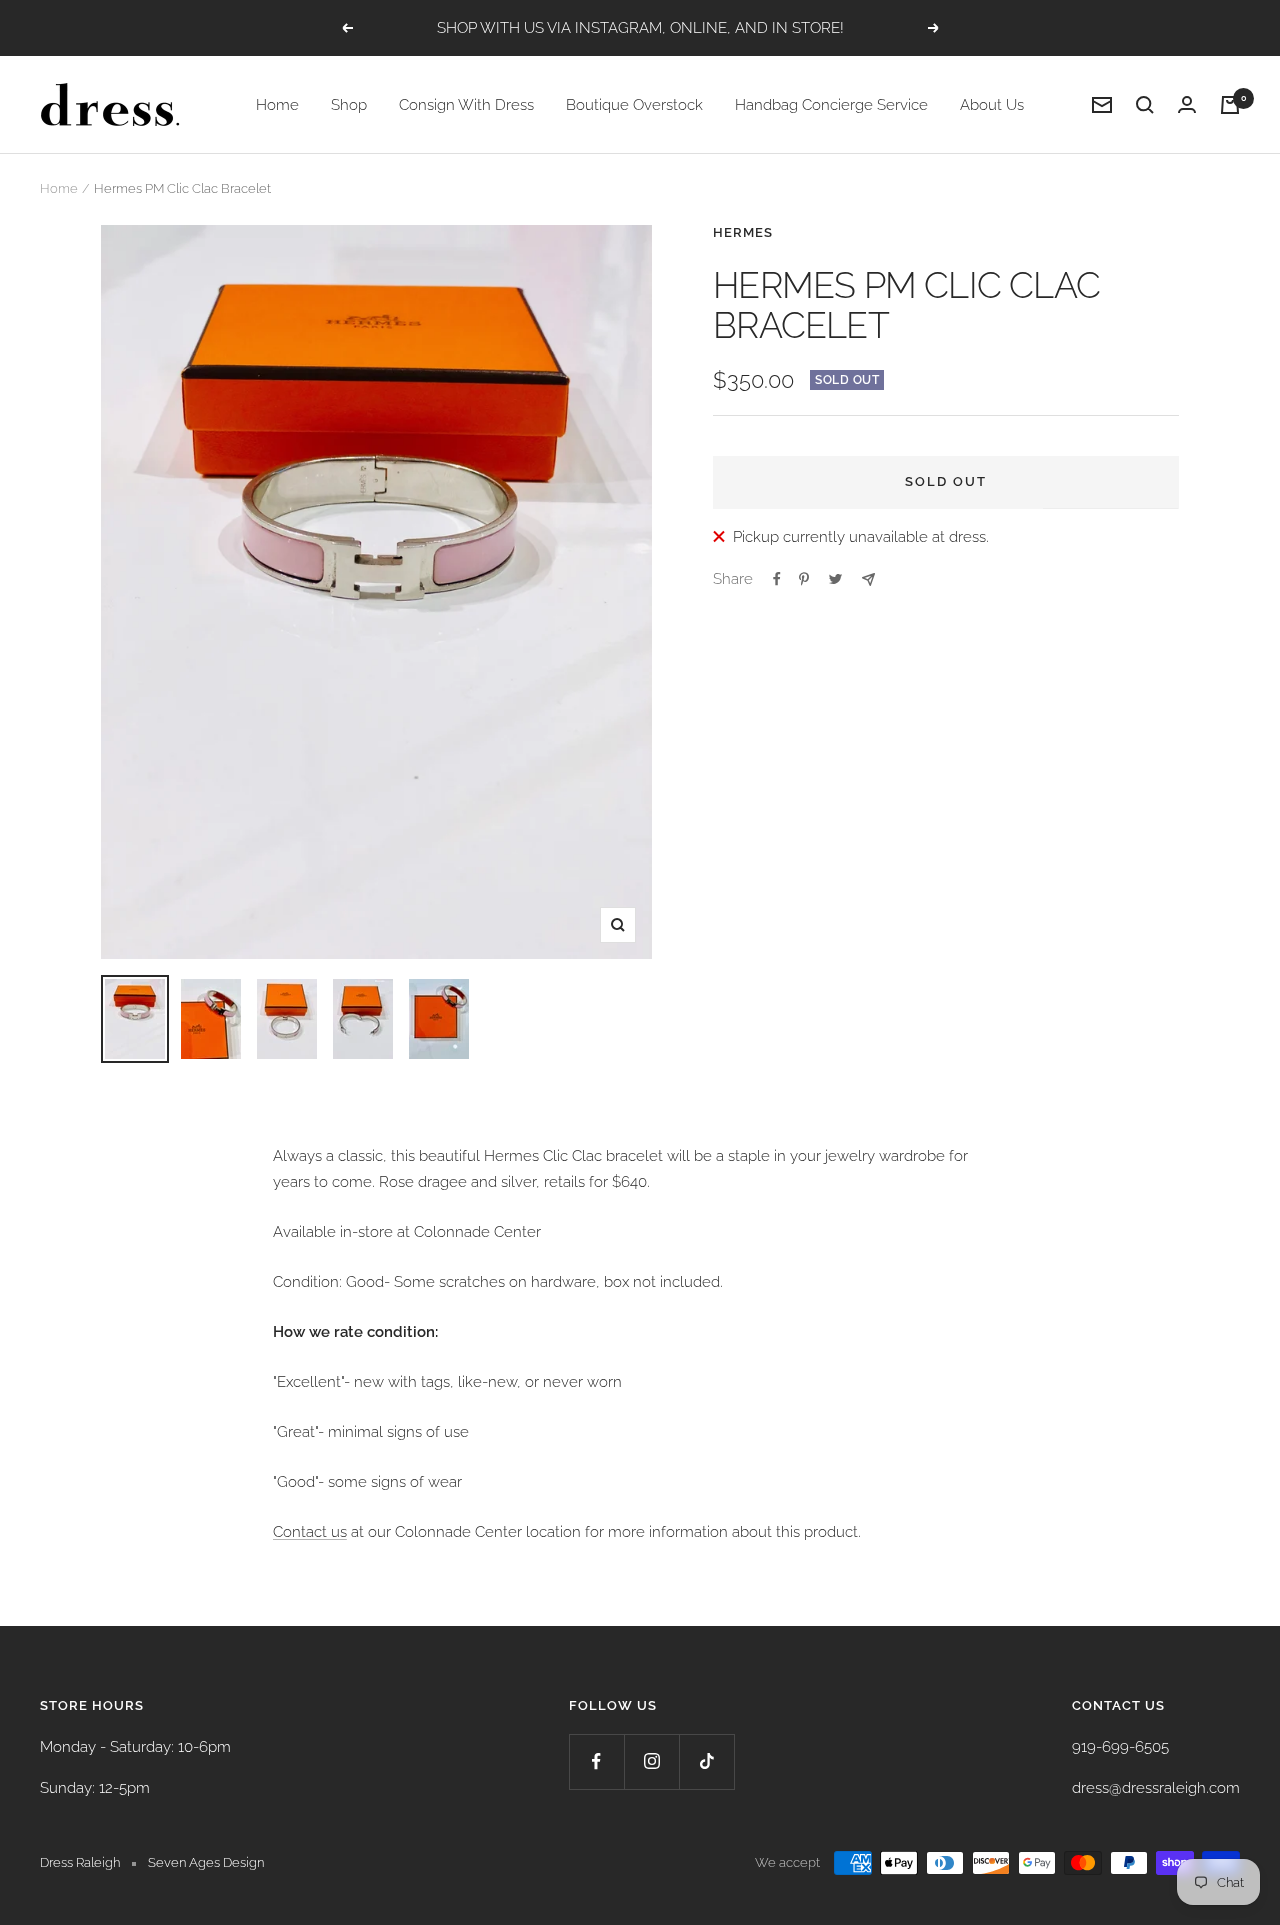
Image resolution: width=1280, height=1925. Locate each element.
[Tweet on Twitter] (835, 579)
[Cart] (1230, 105)
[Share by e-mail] (868, 579)
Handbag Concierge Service (831, 105)
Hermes (743, 232)
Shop (349, 105)
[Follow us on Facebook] (596, 1761)
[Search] (1145, 105)
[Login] (1187, 104)
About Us (992, 105)
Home (277, 105)
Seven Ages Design (206, 1862)
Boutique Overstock (634, 105)
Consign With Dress (466, 105)
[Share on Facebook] (777, 579)
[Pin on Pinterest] (804, 579)
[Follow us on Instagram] (651, 1761)
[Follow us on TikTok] (706, 1761)
